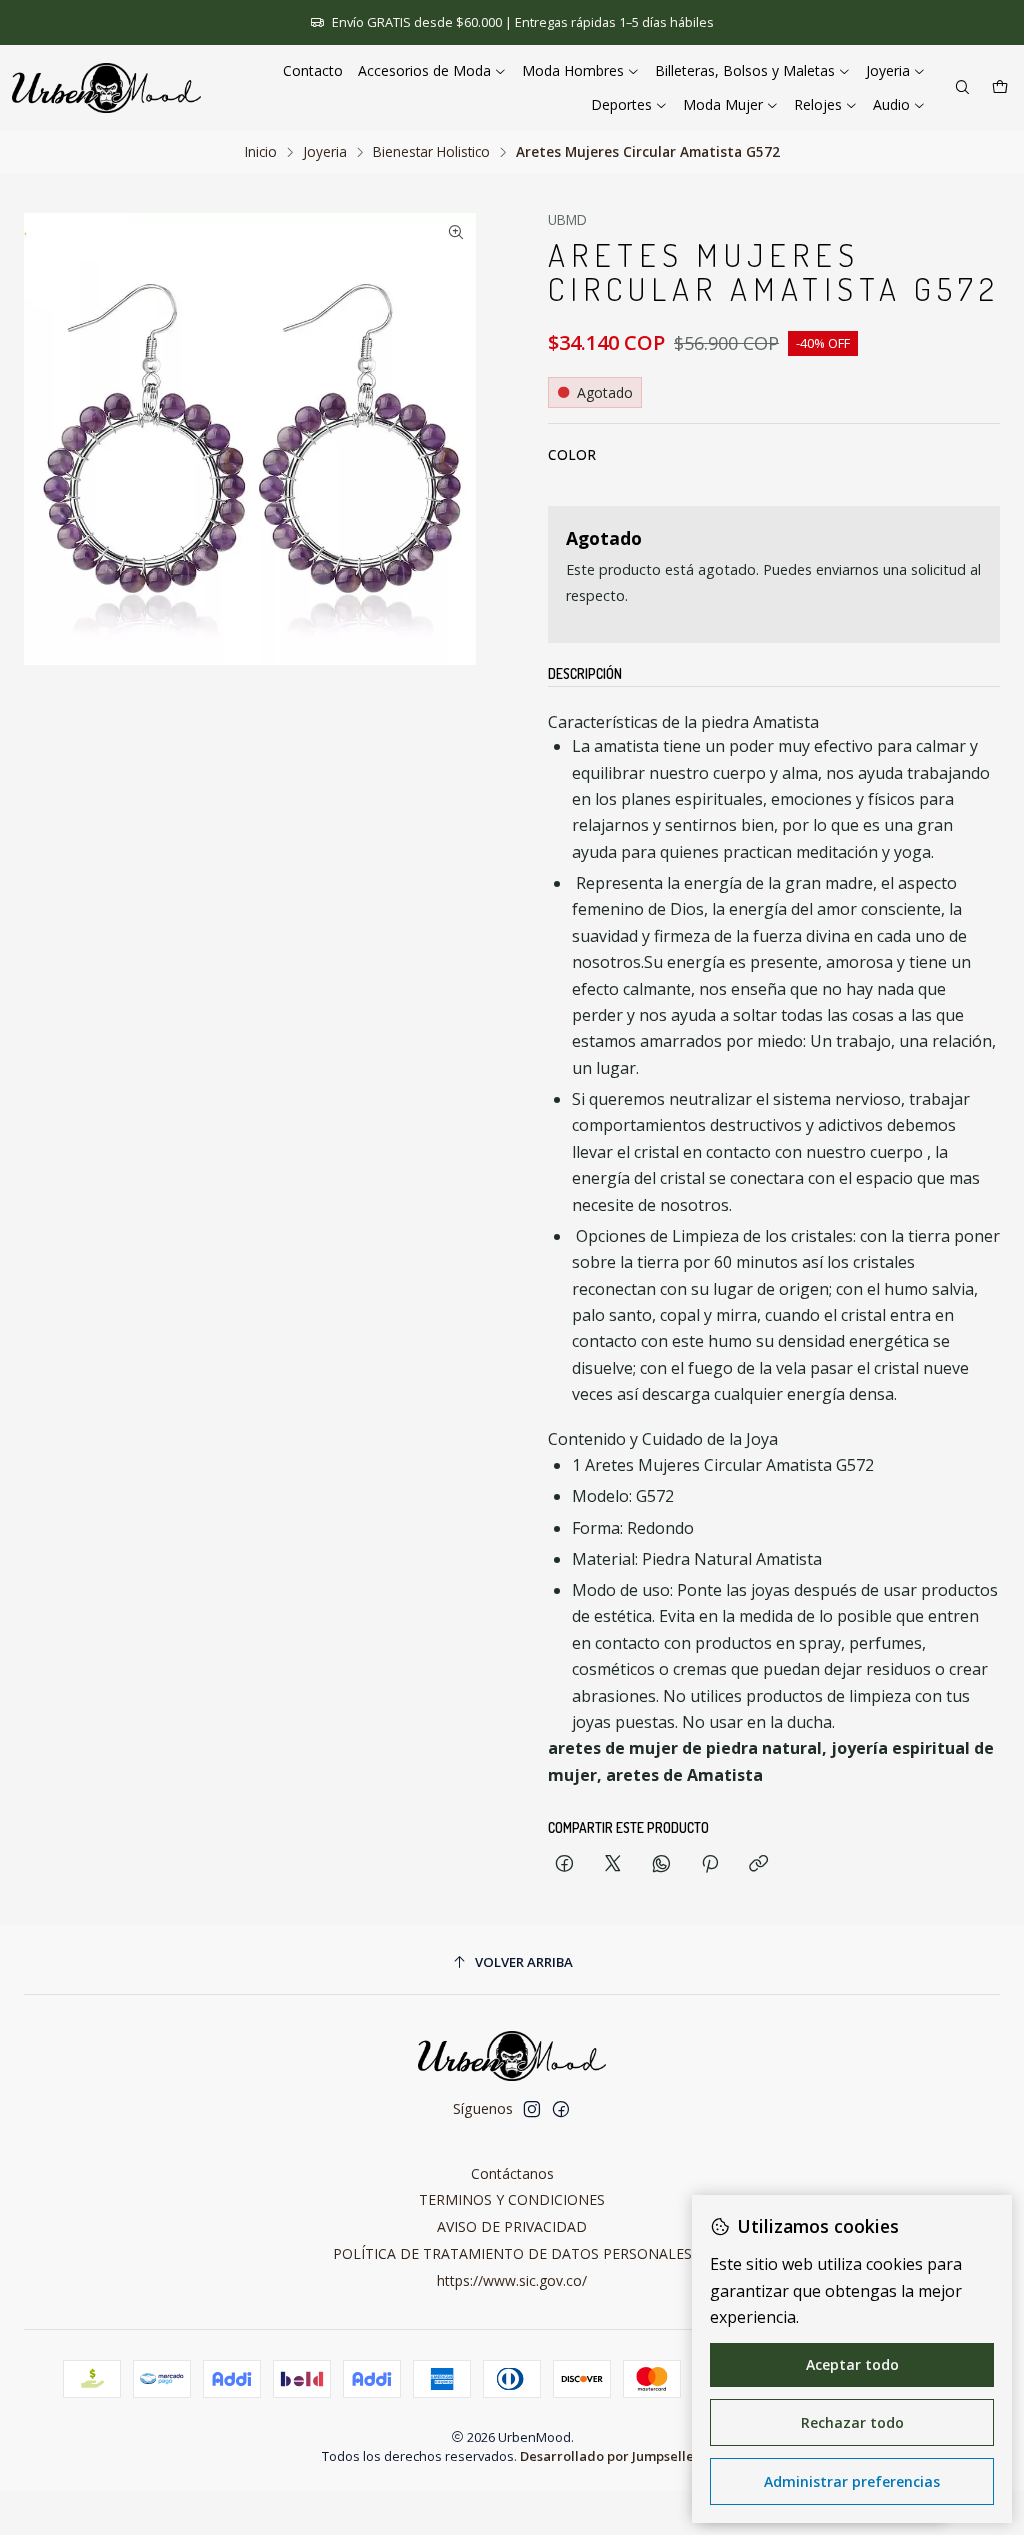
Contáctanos (512, 2173)
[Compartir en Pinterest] (710, 1864)
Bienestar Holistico (431, 152)
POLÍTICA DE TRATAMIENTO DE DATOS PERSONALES (512, 2253)
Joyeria (325, 152)
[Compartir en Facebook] (564, 1864)
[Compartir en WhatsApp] (661, 1864)
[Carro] (1000, 88)
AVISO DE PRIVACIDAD (512, 2226)
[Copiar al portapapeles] (758, 1864)
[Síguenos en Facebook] (561, 2109)
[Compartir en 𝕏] (613, 1864)
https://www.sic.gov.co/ (512, 2280)
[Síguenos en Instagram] (532, 2109)
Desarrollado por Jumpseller (610, 2456)
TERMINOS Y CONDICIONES (512, 2199)
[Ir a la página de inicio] (106, 88)
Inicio (261, 152)
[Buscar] (962, 88)
